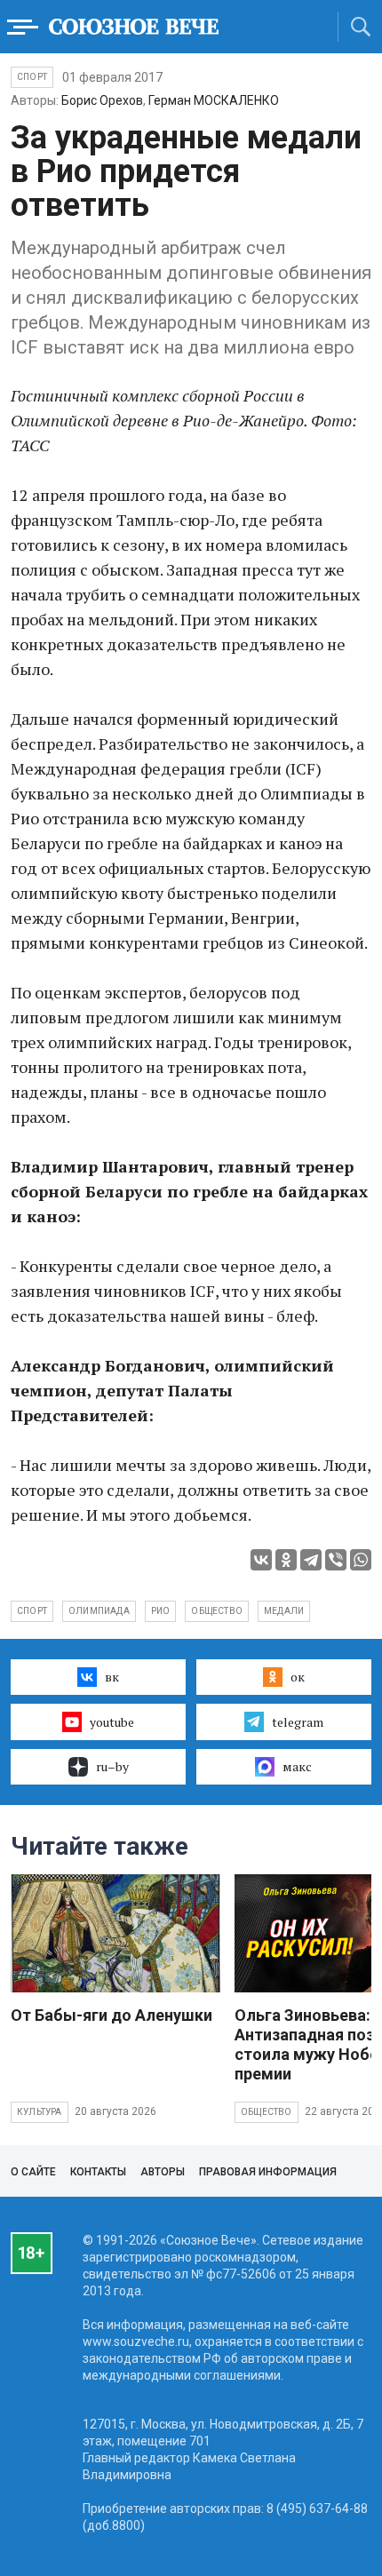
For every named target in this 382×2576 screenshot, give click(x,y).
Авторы (163, 2172)
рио (161, 1611)
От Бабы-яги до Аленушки (111, 2015)
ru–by (112, 1766)
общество (217, 1611)
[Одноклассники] (286, 1560)
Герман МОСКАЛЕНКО (214, 100)
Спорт (32, 77)
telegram (298, 1722)
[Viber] (336, 1560)
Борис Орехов (102, 100)
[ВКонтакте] (261, 1560)
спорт (32, 1611)
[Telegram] (311, 1560)
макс (297, 1766)
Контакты (98, 2172)
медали (284, 1611)
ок (298, 1677)
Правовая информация (268, 2172)
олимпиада (99, 1611)
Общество (267, 2112)
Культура (40, 2112)
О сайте (33, 2172)
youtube (112, 1722)
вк (112, 1677)
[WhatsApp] (361, 1560)
